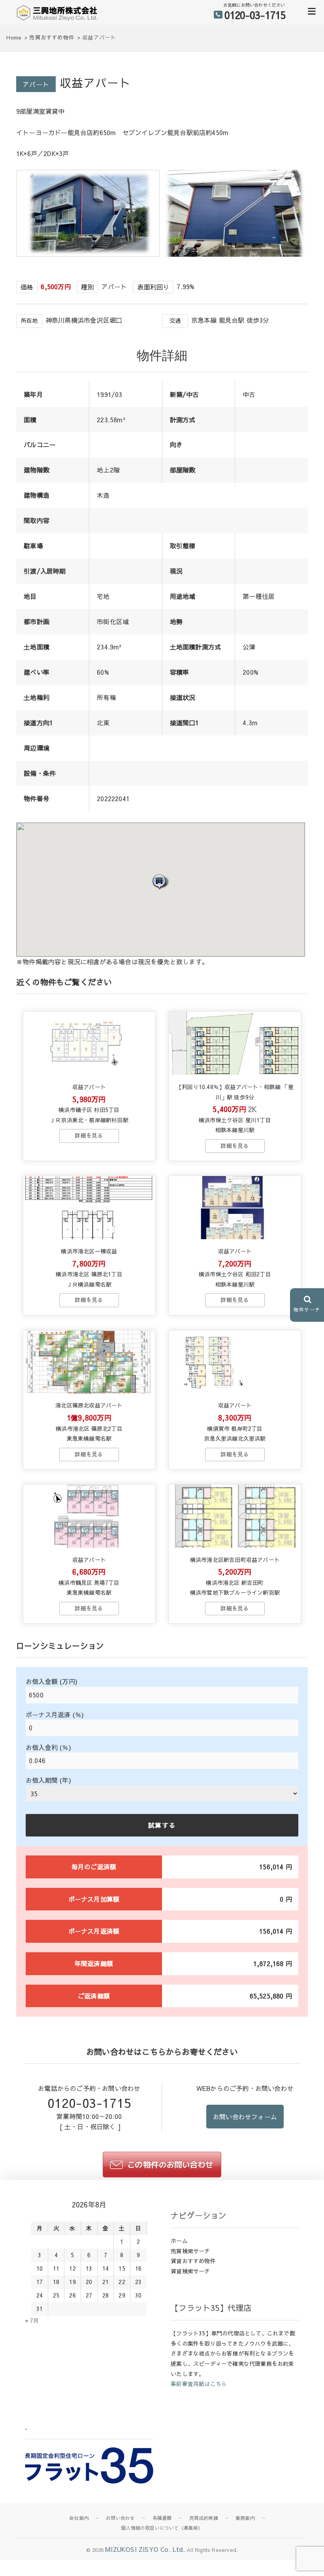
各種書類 (162, 2518)
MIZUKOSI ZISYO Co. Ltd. (145, 2549)
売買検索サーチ (190, 2251)
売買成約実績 (204, 2518)
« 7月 (32, 2320)
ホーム (179, 2241)
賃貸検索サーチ (190, 2271)
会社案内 (79, 2518)
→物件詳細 (89, 1136)
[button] (160, 882)
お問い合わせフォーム (245, 2117)
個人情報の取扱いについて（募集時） (162, 2528)
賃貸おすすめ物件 (193, 2261)
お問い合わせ (120, 2518)
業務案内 (245, 2518)
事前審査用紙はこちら (199, 2384)
